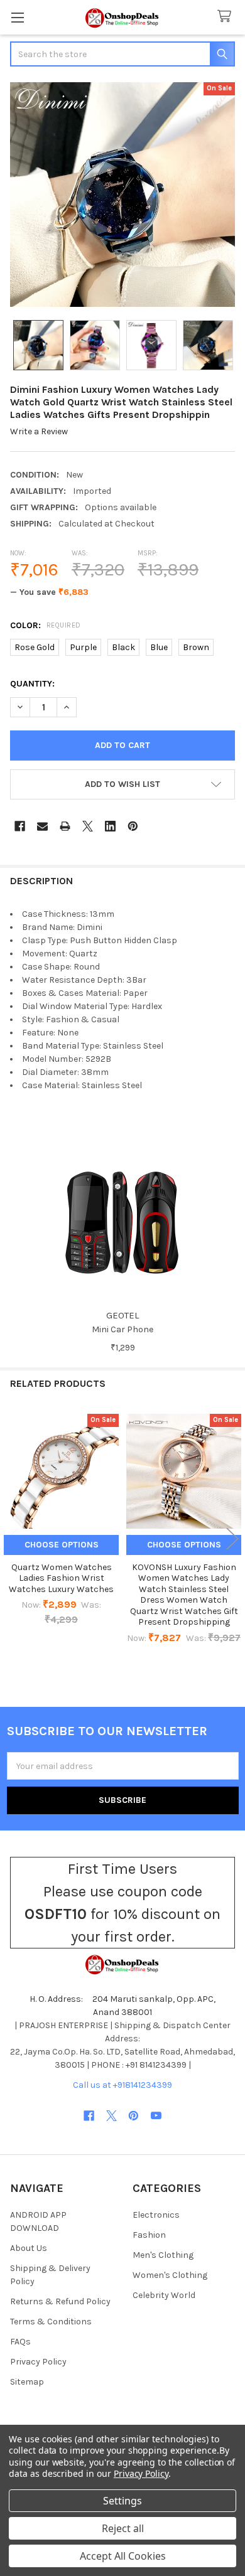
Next (232, 1538)
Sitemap (27, 2382)
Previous (13, 1538)
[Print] (65, 826)
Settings (122, 2501)
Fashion (149, 2235)
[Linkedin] (110, 826)
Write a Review (39, 431)
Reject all (123, 2528)
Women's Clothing (170, 2275)
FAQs (20, 2342)
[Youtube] (156, 2116)
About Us (29, 2248)
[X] (88, 826)
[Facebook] (20, 826)
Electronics (156, 2215)
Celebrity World (164, 2295)
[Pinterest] (133, 826)
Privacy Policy (38, 2362)
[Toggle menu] (17, 17)
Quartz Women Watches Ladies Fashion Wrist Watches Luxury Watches (61, 1578)
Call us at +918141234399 (122, 2085)
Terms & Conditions (51, 2322)
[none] (122, 195)
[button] (122, 784)
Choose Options (62, 1545)
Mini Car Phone (122, 1329)
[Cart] (227, 17)
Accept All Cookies (123, 2556)
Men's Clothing (163, 2255)
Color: (46, 625)
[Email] (42, 826)
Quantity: (32, 684)
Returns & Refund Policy (60, 2301)
